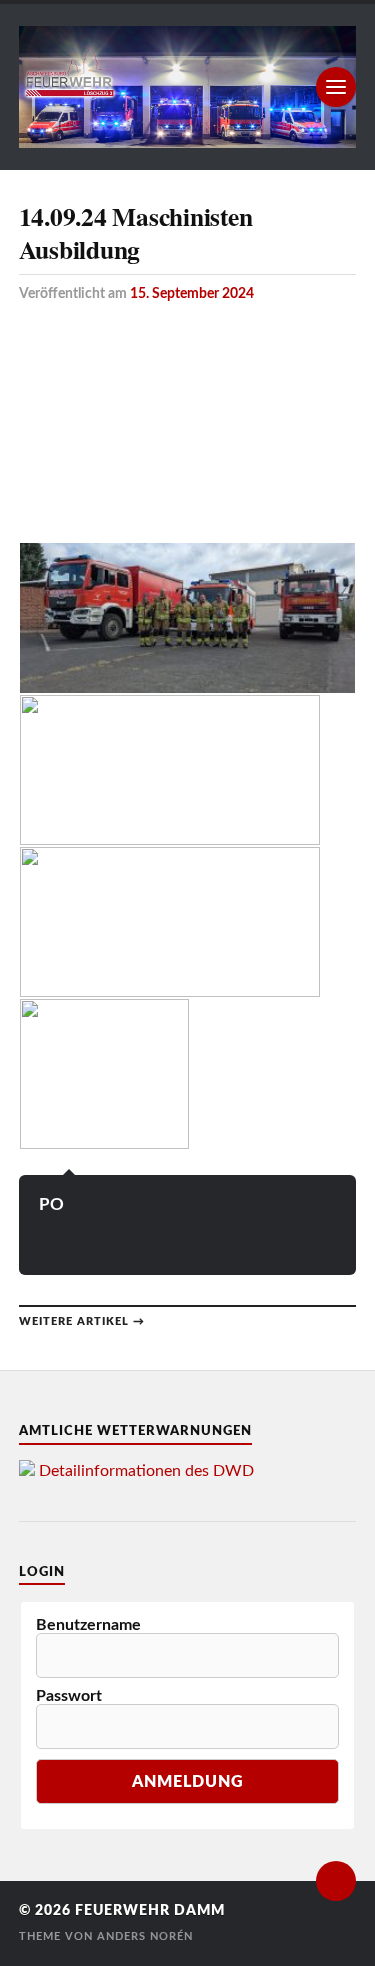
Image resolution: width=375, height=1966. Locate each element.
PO (51, 1204)
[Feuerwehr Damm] (188, 87)
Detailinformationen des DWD (146, 1471)
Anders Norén (145, 1936)
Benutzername (88, 1625)
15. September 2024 (192, 293)
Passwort (69, 1696)
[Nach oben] (336, 1881)
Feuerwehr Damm (150, 1911)
